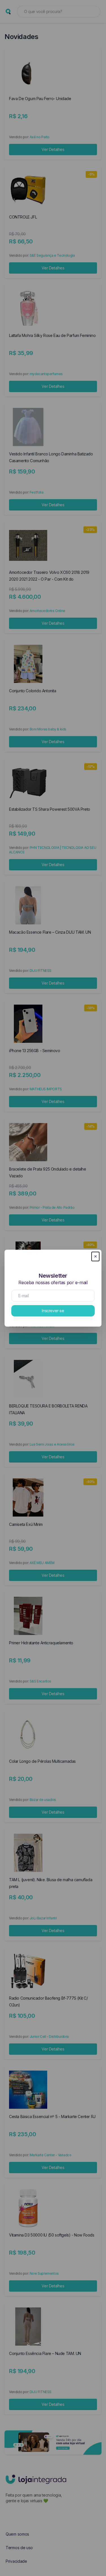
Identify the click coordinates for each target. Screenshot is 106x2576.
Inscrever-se (53, 1311)
